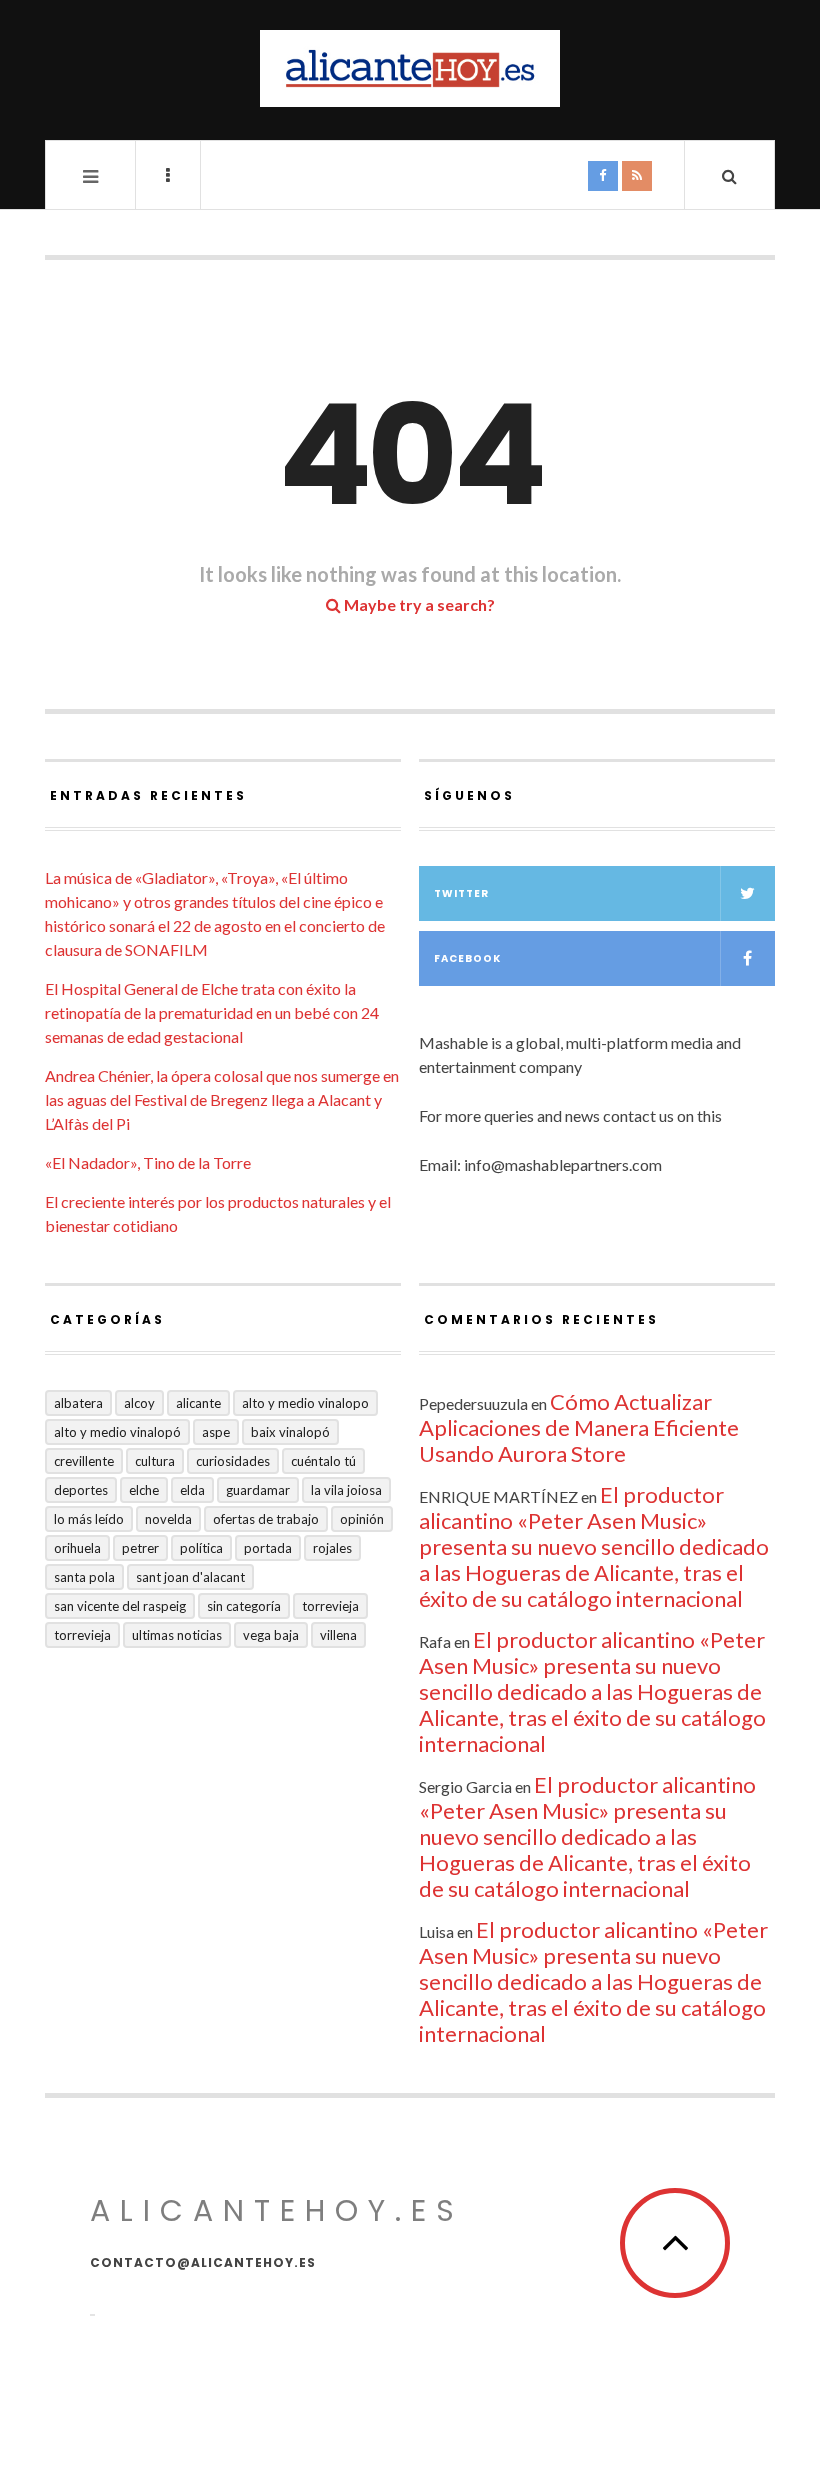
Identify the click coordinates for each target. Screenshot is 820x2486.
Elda (192, 1490)
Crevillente (84, 1461)
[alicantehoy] (410, 68)
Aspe (216, 1432)
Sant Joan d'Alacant (190, 1577)
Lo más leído (89, 1519)
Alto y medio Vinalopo (305, 1403)
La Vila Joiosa (346, 1490)
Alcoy (139, 1403)
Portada (268, 1548)
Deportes (81, 1490)
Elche (144, 1490)
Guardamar (258, 1490)
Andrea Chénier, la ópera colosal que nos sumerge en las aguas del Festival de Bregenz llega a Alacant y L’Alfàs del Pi (222, 1099)
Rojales (332, 1548)
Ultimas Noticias (177, 1635)
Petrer (140, 1548)
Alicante (198, 1403)
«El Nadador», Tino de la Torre (148, 1162)
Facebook (467, 958)
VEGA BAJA (271, 1635)
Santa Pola (84, 1577)
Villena (338, 1635)
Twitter (461, 893)
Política (201, 1548)
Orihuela (77, 1548)
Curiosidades (233, 1461)
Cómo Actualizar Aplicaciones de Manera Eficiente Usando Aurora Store (579, 1427)
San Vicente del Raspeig (120, 1606)
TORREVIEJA (82, 1635)
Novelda (168, 1519)
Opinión (362, 1519)
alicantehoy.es (277, 2210)
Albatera (78, 1403)
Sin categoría (244, 1606)
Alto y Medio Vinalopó (117, 1432)
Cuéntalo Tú (323, 1461)
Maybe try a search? (418, 604)
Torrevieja (330, 1606)
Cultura (155, 1461)
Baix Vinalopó (290, 1432)
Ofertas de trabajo (266, 1519)
